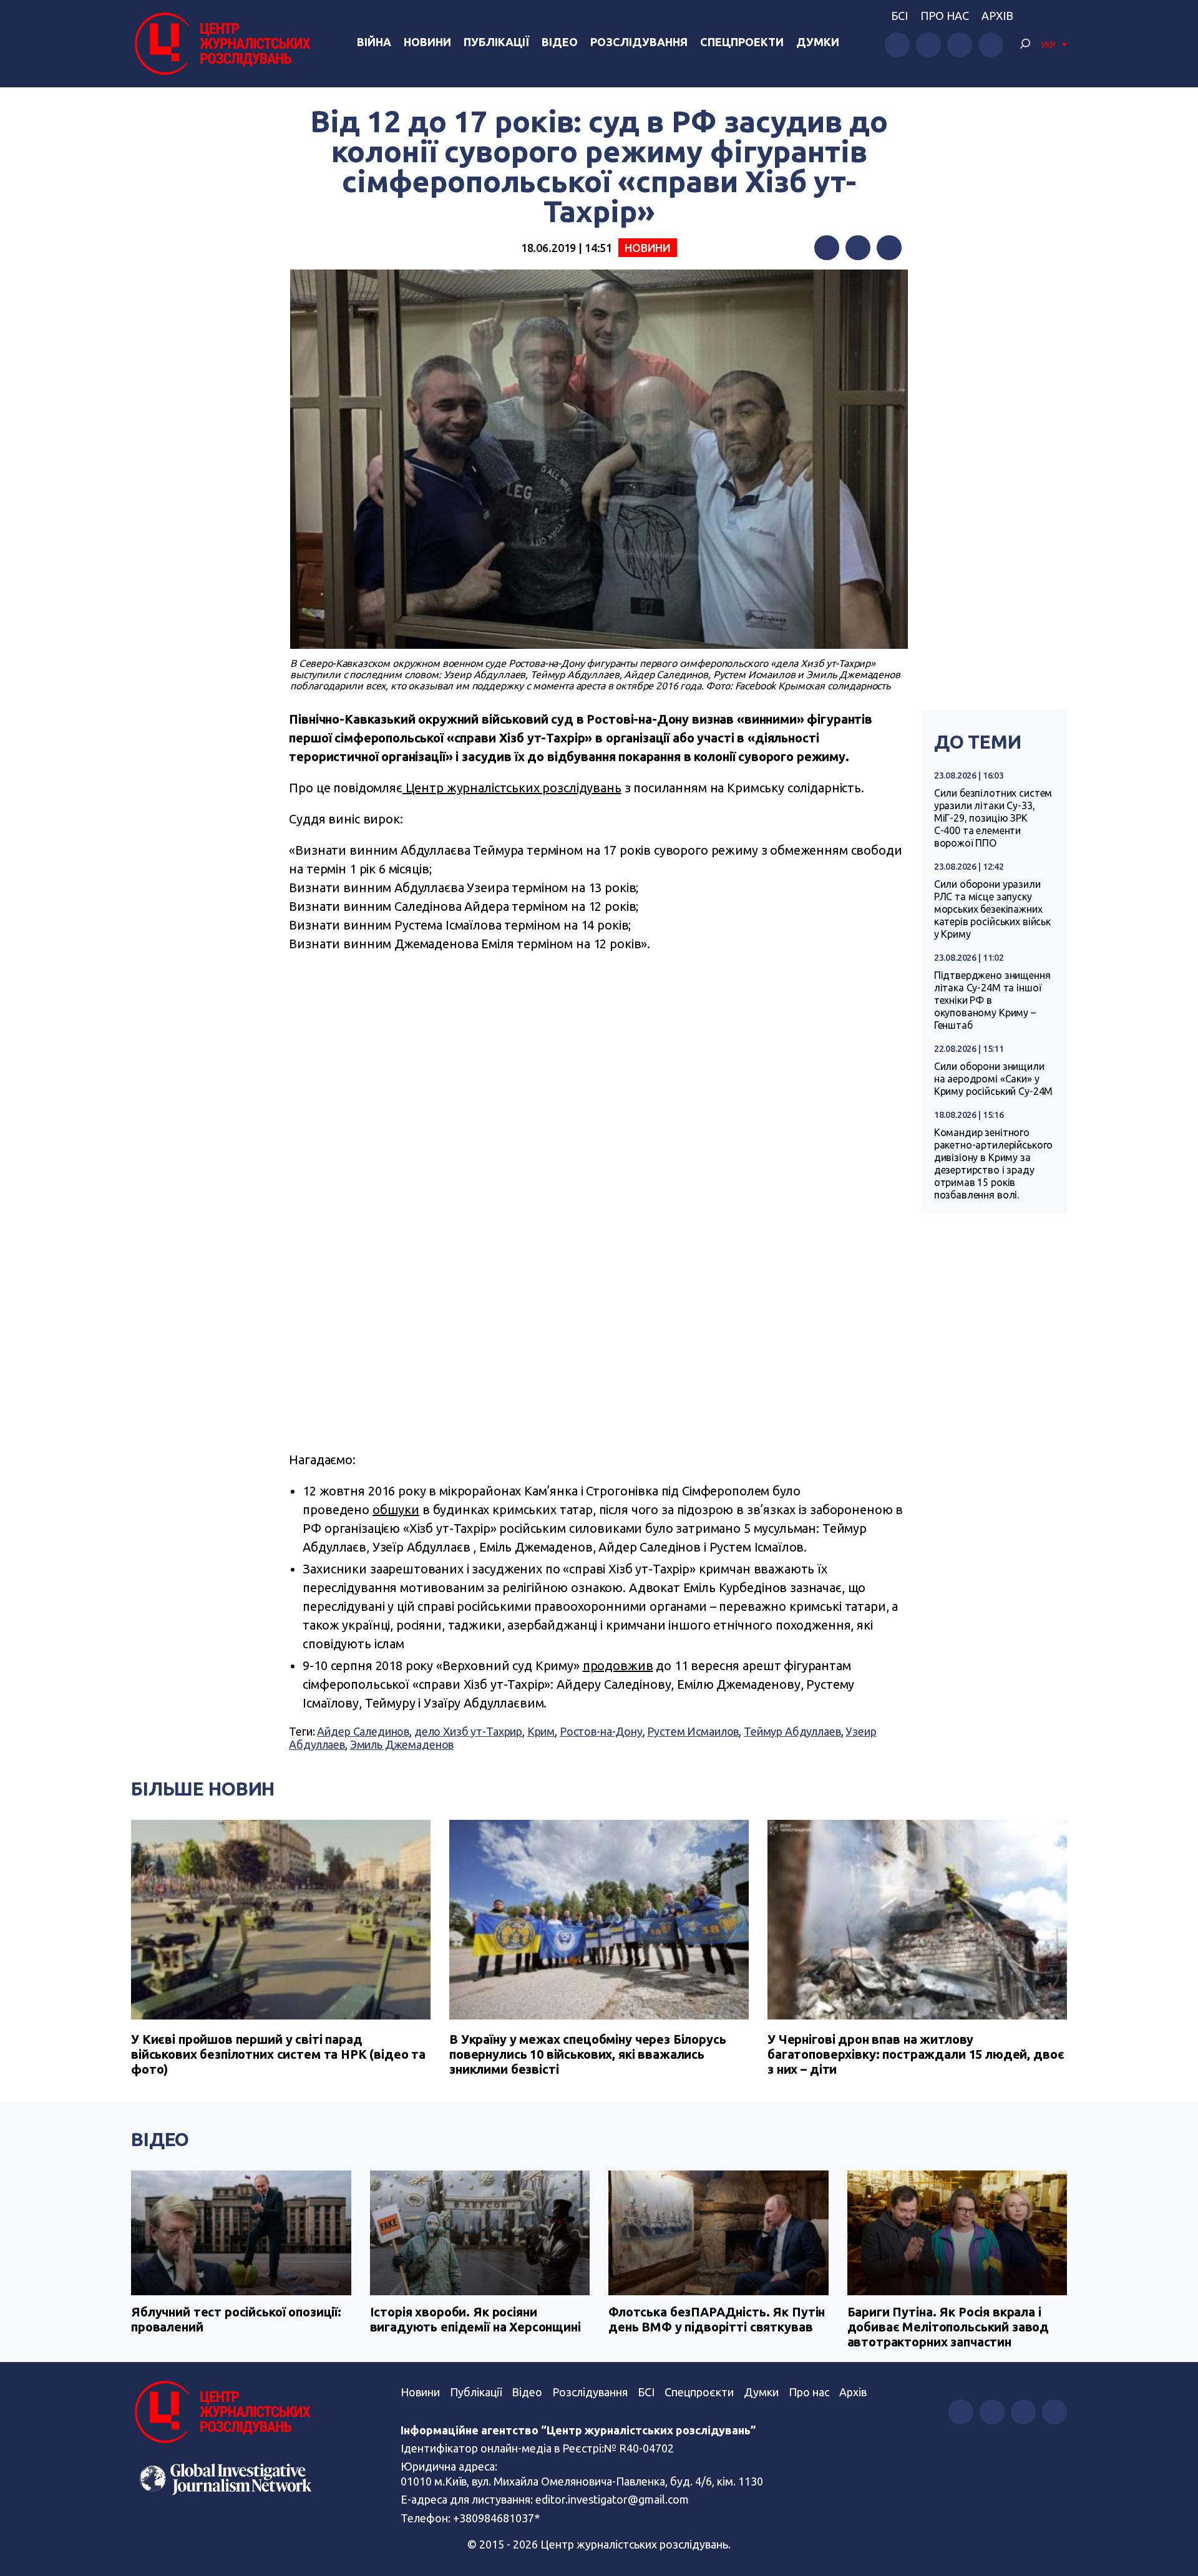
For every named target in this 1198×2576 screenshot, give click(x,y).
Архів (997, 16)
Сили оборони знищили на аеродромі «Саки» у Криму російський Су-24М (994, 1079)
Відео (560, 42)
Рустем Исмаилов (693, 1731)
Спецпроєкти (699, 2392)
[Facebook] (827, 248)
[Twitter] (858, 248)
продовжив (618, 1665)
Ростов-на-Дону (601, 1731)
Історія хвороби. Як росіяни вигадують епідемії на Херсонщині (475, 2319)
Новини (427, 42)
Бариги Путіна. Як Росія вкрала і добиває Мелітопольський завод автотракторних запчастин (948, 2327)
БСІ (899, 16)
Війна (374, 42)
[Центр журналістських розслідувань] (221, 44)
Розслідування (639, 42)
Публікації (496, 42)
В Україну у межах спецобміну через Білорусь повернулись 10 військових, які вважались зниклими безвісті (588, 2054)
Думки (818, 42)
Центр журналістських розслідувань (512, 788)
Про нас (945, 16)
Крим (541, 1731)
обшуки (396, 1509)
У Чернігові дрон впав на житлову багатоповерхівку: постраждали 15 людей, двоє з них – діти (916, 2054)
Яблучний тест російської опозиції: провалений (236, 2319)
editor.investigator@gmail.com (612, 2499)
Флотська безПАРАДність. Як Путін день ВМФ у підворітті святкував (717, 2319)
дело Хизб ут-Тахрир (468, 1731)
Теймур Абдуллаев (792, 1731)
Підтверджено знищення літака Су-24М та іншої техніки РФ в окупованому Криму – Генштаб (992, 1000)
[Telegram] (889, 248)
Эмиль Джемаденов (402, 1744)
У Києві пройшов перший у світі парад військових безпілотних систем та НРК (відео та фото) (278, 2054)
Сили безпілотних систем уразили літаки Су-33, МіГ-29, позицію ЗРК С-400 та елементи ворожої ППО (993, 818)
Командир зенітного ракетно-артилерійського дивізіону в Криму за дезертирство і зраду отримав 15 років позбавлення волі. (994, 1164)
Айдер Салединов (363, 1731)
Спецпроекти (742, 42)
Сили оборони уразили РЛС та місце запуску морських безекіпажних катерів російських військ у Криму (992, 909)
